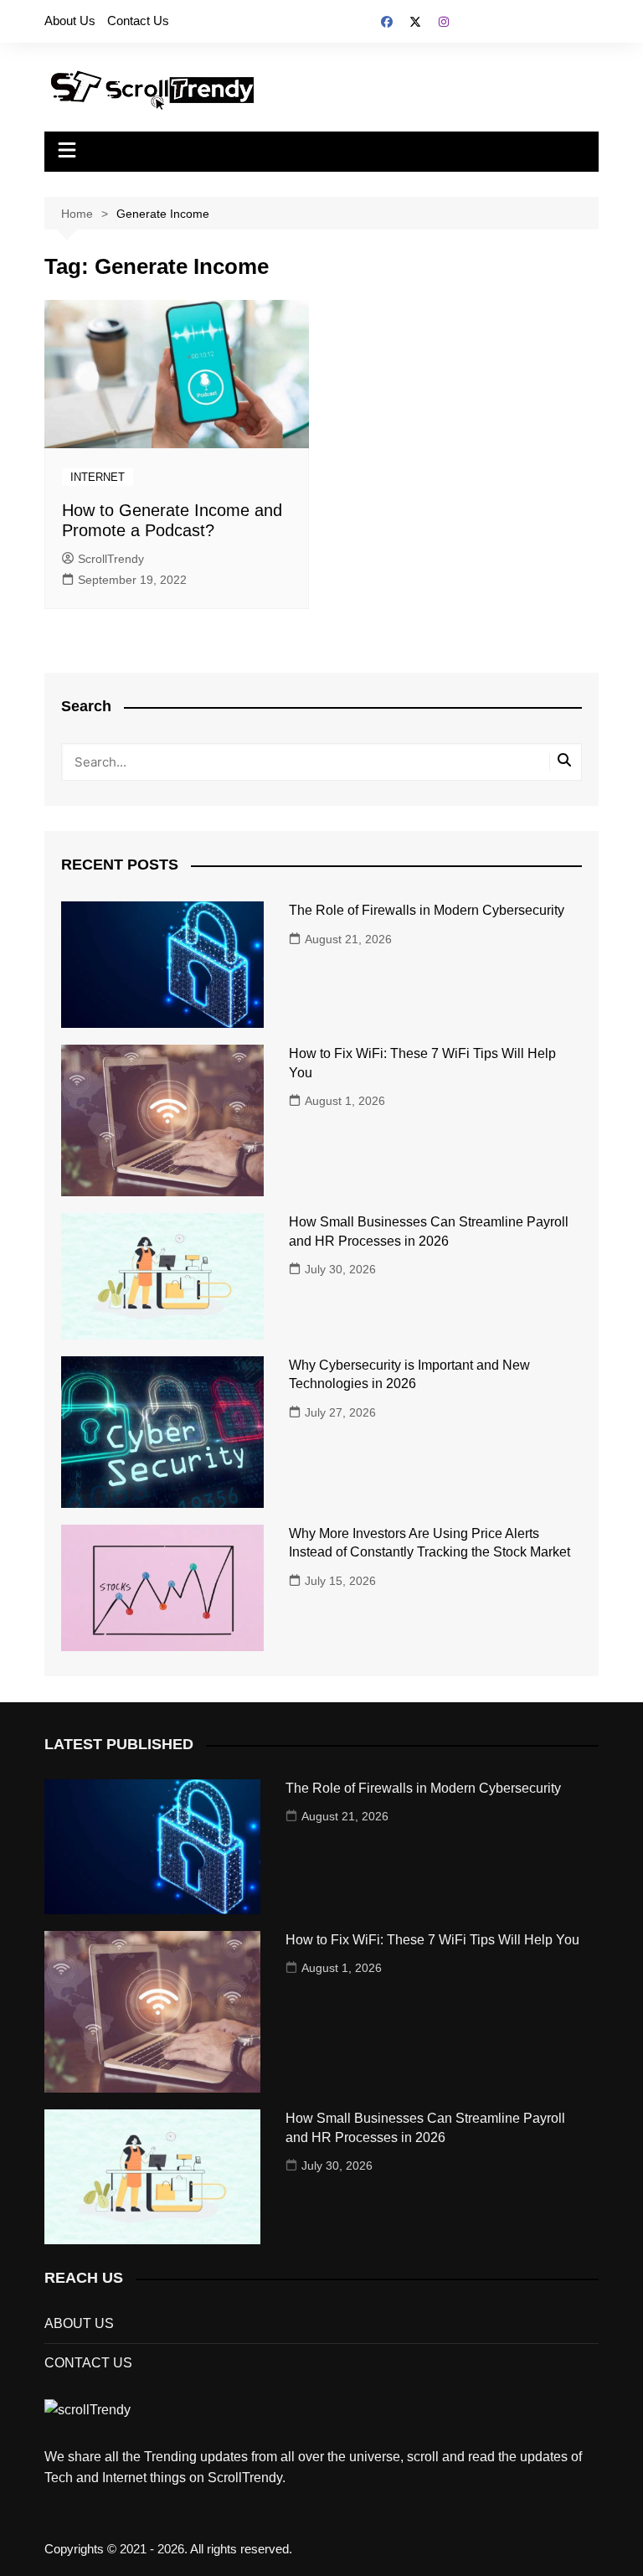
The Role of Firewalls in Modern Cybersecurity (427, 910)
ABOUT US (79, 2323)
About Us (70, 21)
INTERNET (98, 477)
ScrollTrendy (111, 559)
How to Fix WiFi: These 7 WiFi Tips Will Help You (432, 1940)
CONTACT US (88, 2363)
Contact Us (138, 21)
